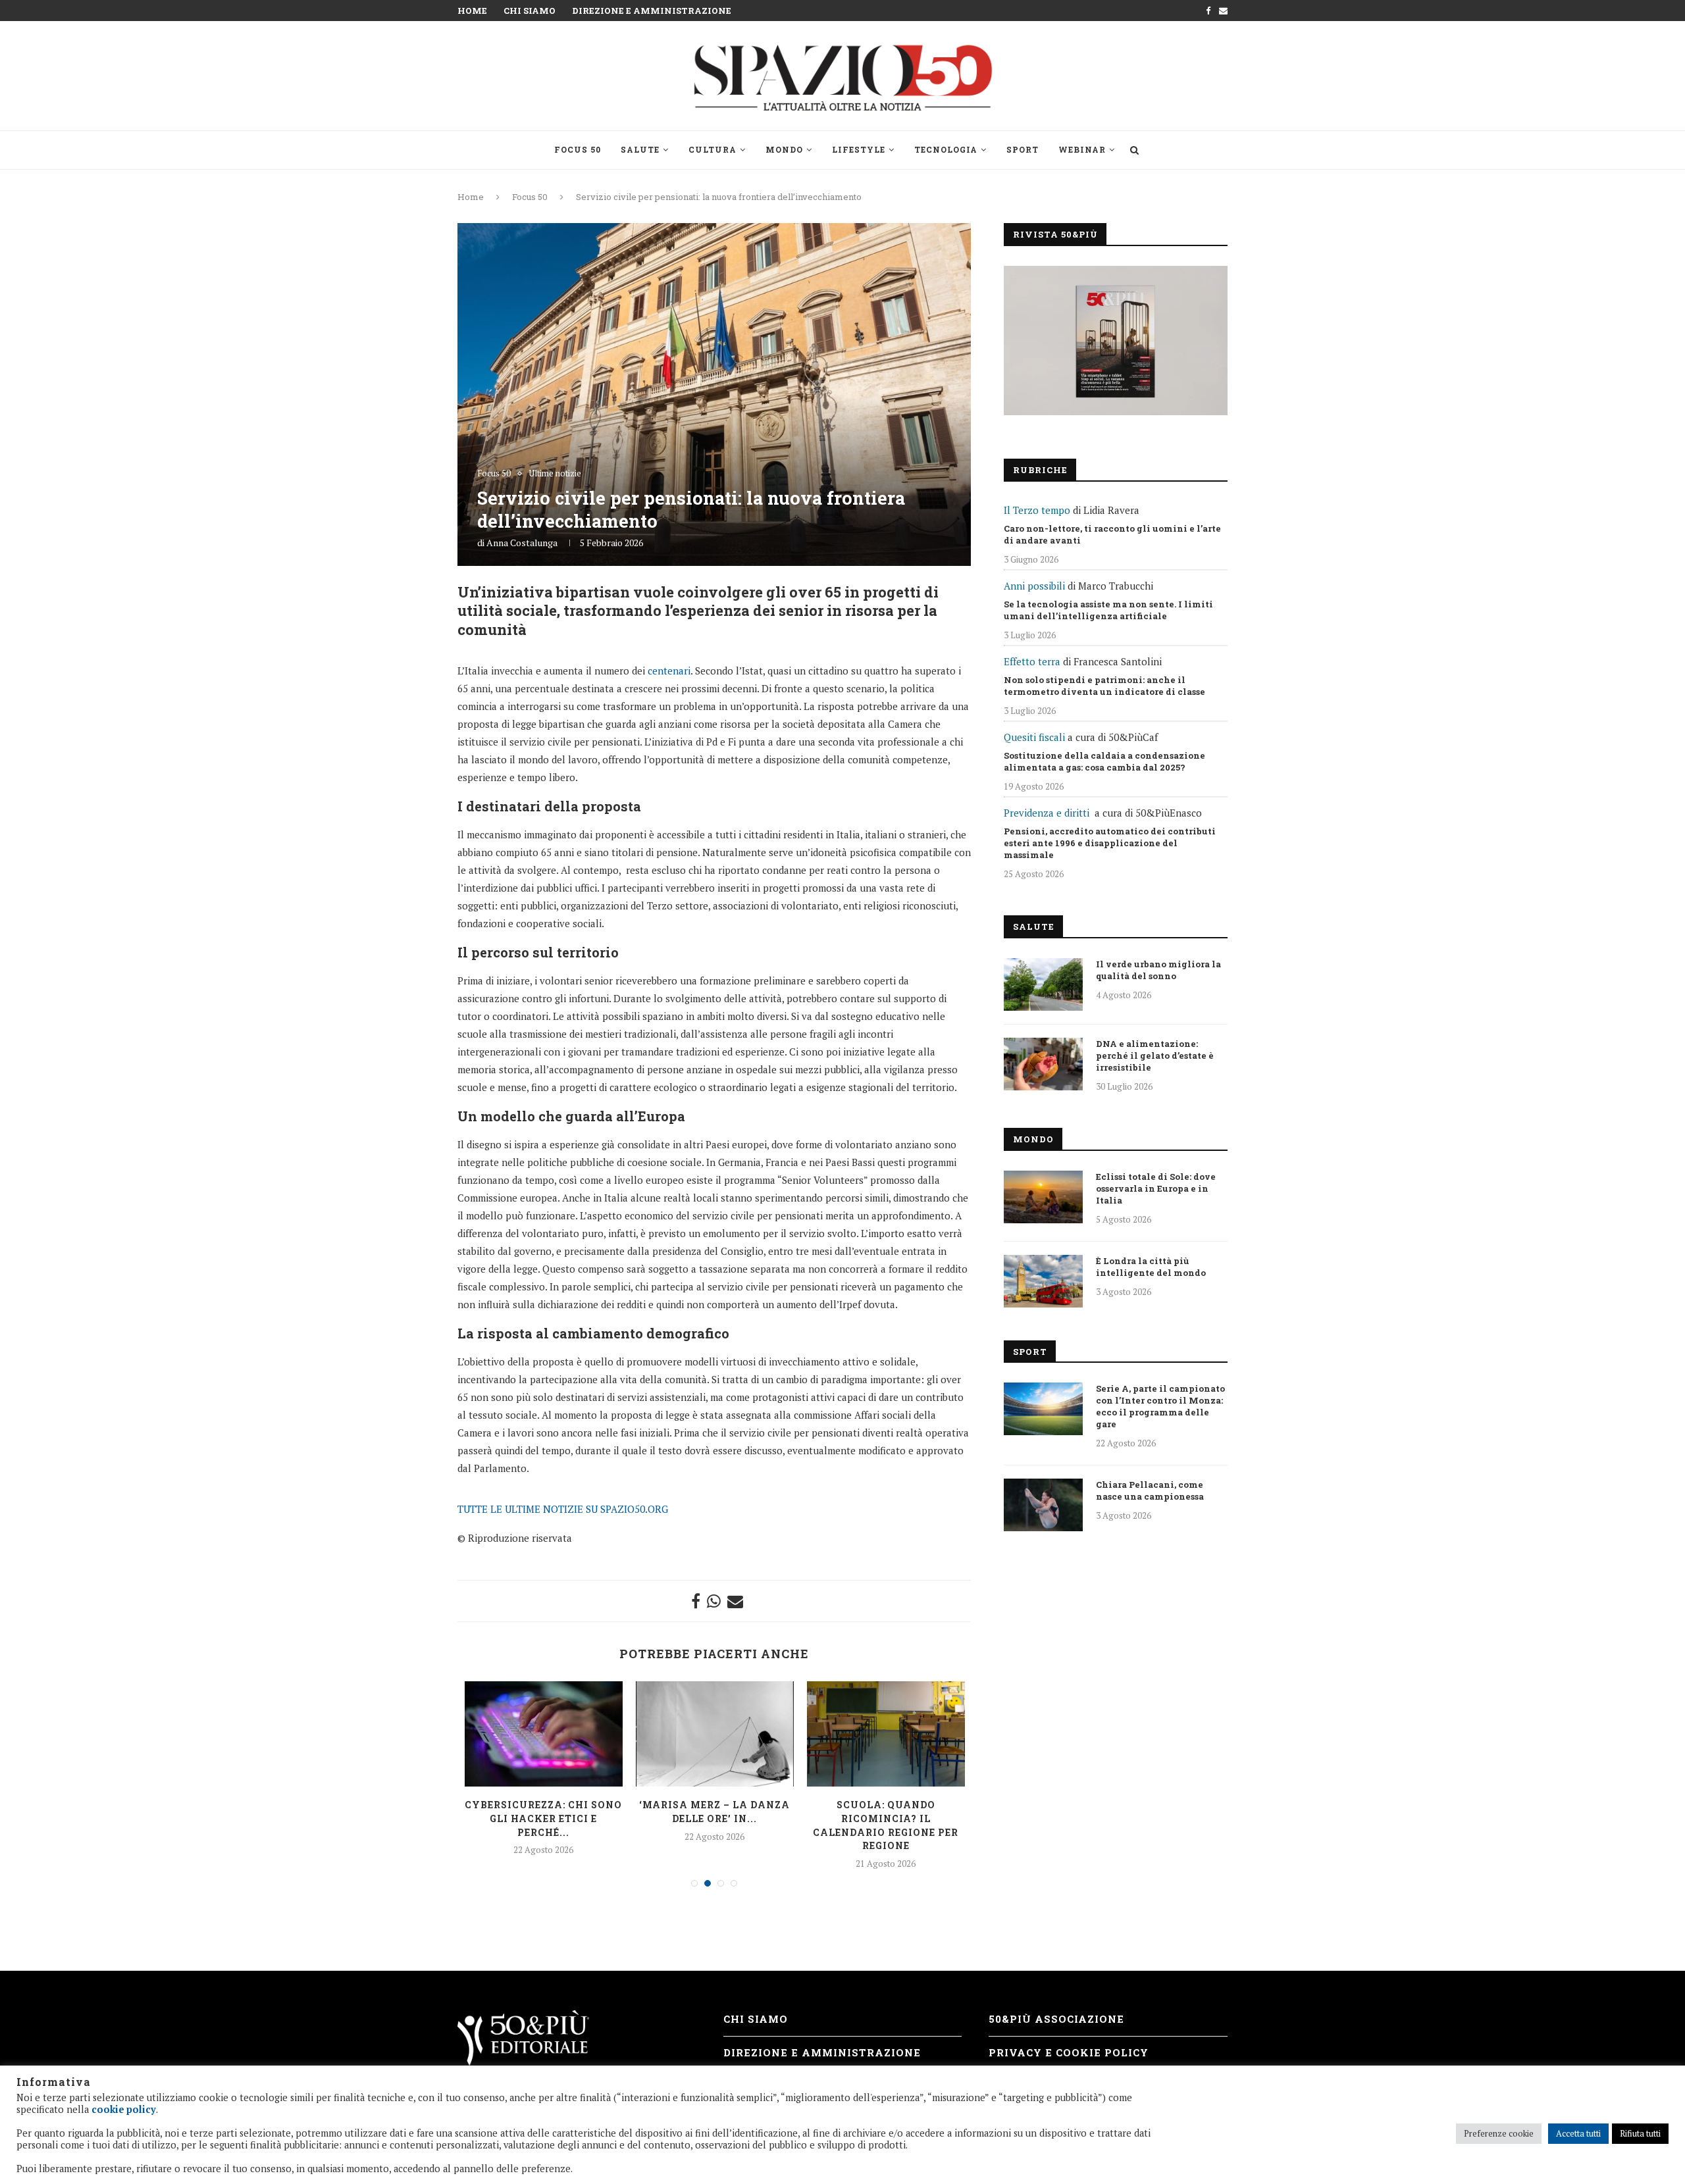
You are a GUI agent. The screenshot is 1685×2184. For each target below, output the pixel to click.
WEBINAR (1082, 149)
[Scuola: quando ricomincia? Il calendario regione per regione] (886, 1734)
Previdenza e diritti (1047, 813)
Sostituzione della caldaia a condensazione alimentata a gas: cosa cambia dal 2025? (1104, 761)
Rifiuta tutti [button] (1640, 2133)
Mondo (784, 149)
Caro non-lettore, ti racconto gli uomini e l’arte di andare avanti (1112, 534)
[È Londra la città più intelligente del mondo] (1043, 1281)
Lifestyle (859, 149)
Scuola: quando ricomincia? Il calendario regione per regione (886, 1825)
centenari (669, 671)
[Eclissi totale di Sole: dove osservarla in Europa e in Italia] (1043, 1197)
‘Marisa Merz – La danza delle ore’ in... (714, 1812)
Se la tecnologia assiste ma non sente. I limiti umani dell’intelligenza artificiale (1108, 610)
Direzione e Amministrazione (652, 11)
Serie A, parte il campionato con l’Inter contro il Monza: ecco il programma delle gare (1160, 1406)
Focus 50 (578, 149)
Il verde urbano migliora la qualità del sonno (1158, 970)
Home (472, 11)
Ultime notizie (555, 474)
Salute (640, 149)
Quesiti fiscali (1034, 737)
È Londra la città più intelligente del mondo (1151, 1267)
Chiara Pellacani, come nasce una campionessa (1150, 1490)
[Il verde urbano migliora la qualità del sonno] (1043, 984)
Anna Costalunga (522, 543)
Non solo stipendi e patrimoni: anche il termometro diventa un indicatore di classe (1104, 686)
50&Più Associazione (1056, 2019)
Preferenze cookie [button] (1499, 2133)
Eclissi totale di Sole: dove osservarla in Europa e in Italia (1156, 1188)
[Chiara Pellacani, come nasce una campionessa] (1043, 1505)
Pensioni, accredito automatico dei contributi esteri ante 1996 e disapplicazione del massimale (1110, 843)
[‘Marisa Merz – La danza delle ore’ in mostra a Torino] (715, 1734)
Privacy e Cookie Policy (1069, 2052)
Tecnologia (946, 149)
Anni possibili (1034, 586)
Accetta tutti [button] (1578, 2133)
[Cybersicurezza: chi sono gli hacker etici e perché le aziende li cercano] (544, 1734)
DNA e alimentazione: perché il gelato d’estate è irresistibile (1155, 1055)
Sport (1023, 149)
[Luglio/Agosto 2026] (1116, 341)
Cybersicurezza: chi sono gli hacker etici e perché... (543, 1818)
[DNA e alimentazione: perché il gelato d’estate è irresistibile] (1043, 1064)
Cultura (713, 149)
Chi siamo (530, 11)
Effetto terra (1032, 661)
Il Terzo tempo (1037, 510)
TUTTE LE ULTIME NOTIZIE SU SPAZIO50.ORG (563, 1509)
